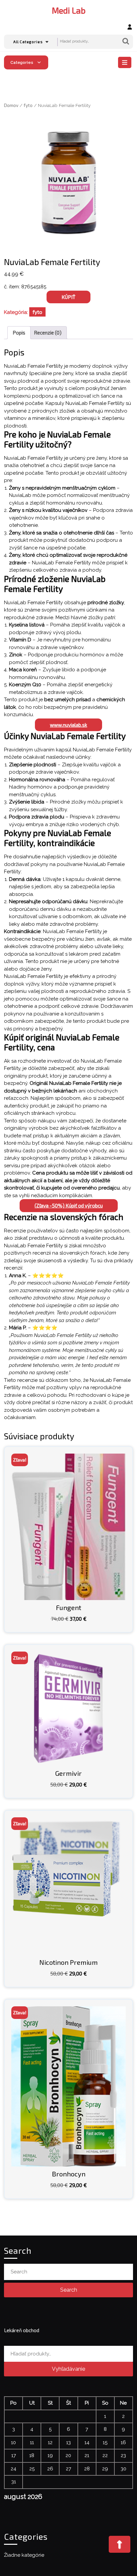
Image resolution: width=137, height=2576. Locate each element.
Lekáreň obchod (22, 2330)
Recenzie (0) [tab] (48, 333)
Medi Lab (69, 10)
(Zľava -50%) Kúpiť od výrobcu (69, 1205)
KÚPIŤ (68, 297)
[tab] (126, 62)
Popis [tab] (19, 333)
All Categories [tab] (28, 42)
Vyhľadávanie (126, 42)
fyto (28, 105)
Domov (11, 105)
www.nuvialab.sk (68, 725)
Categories (22, 62)
